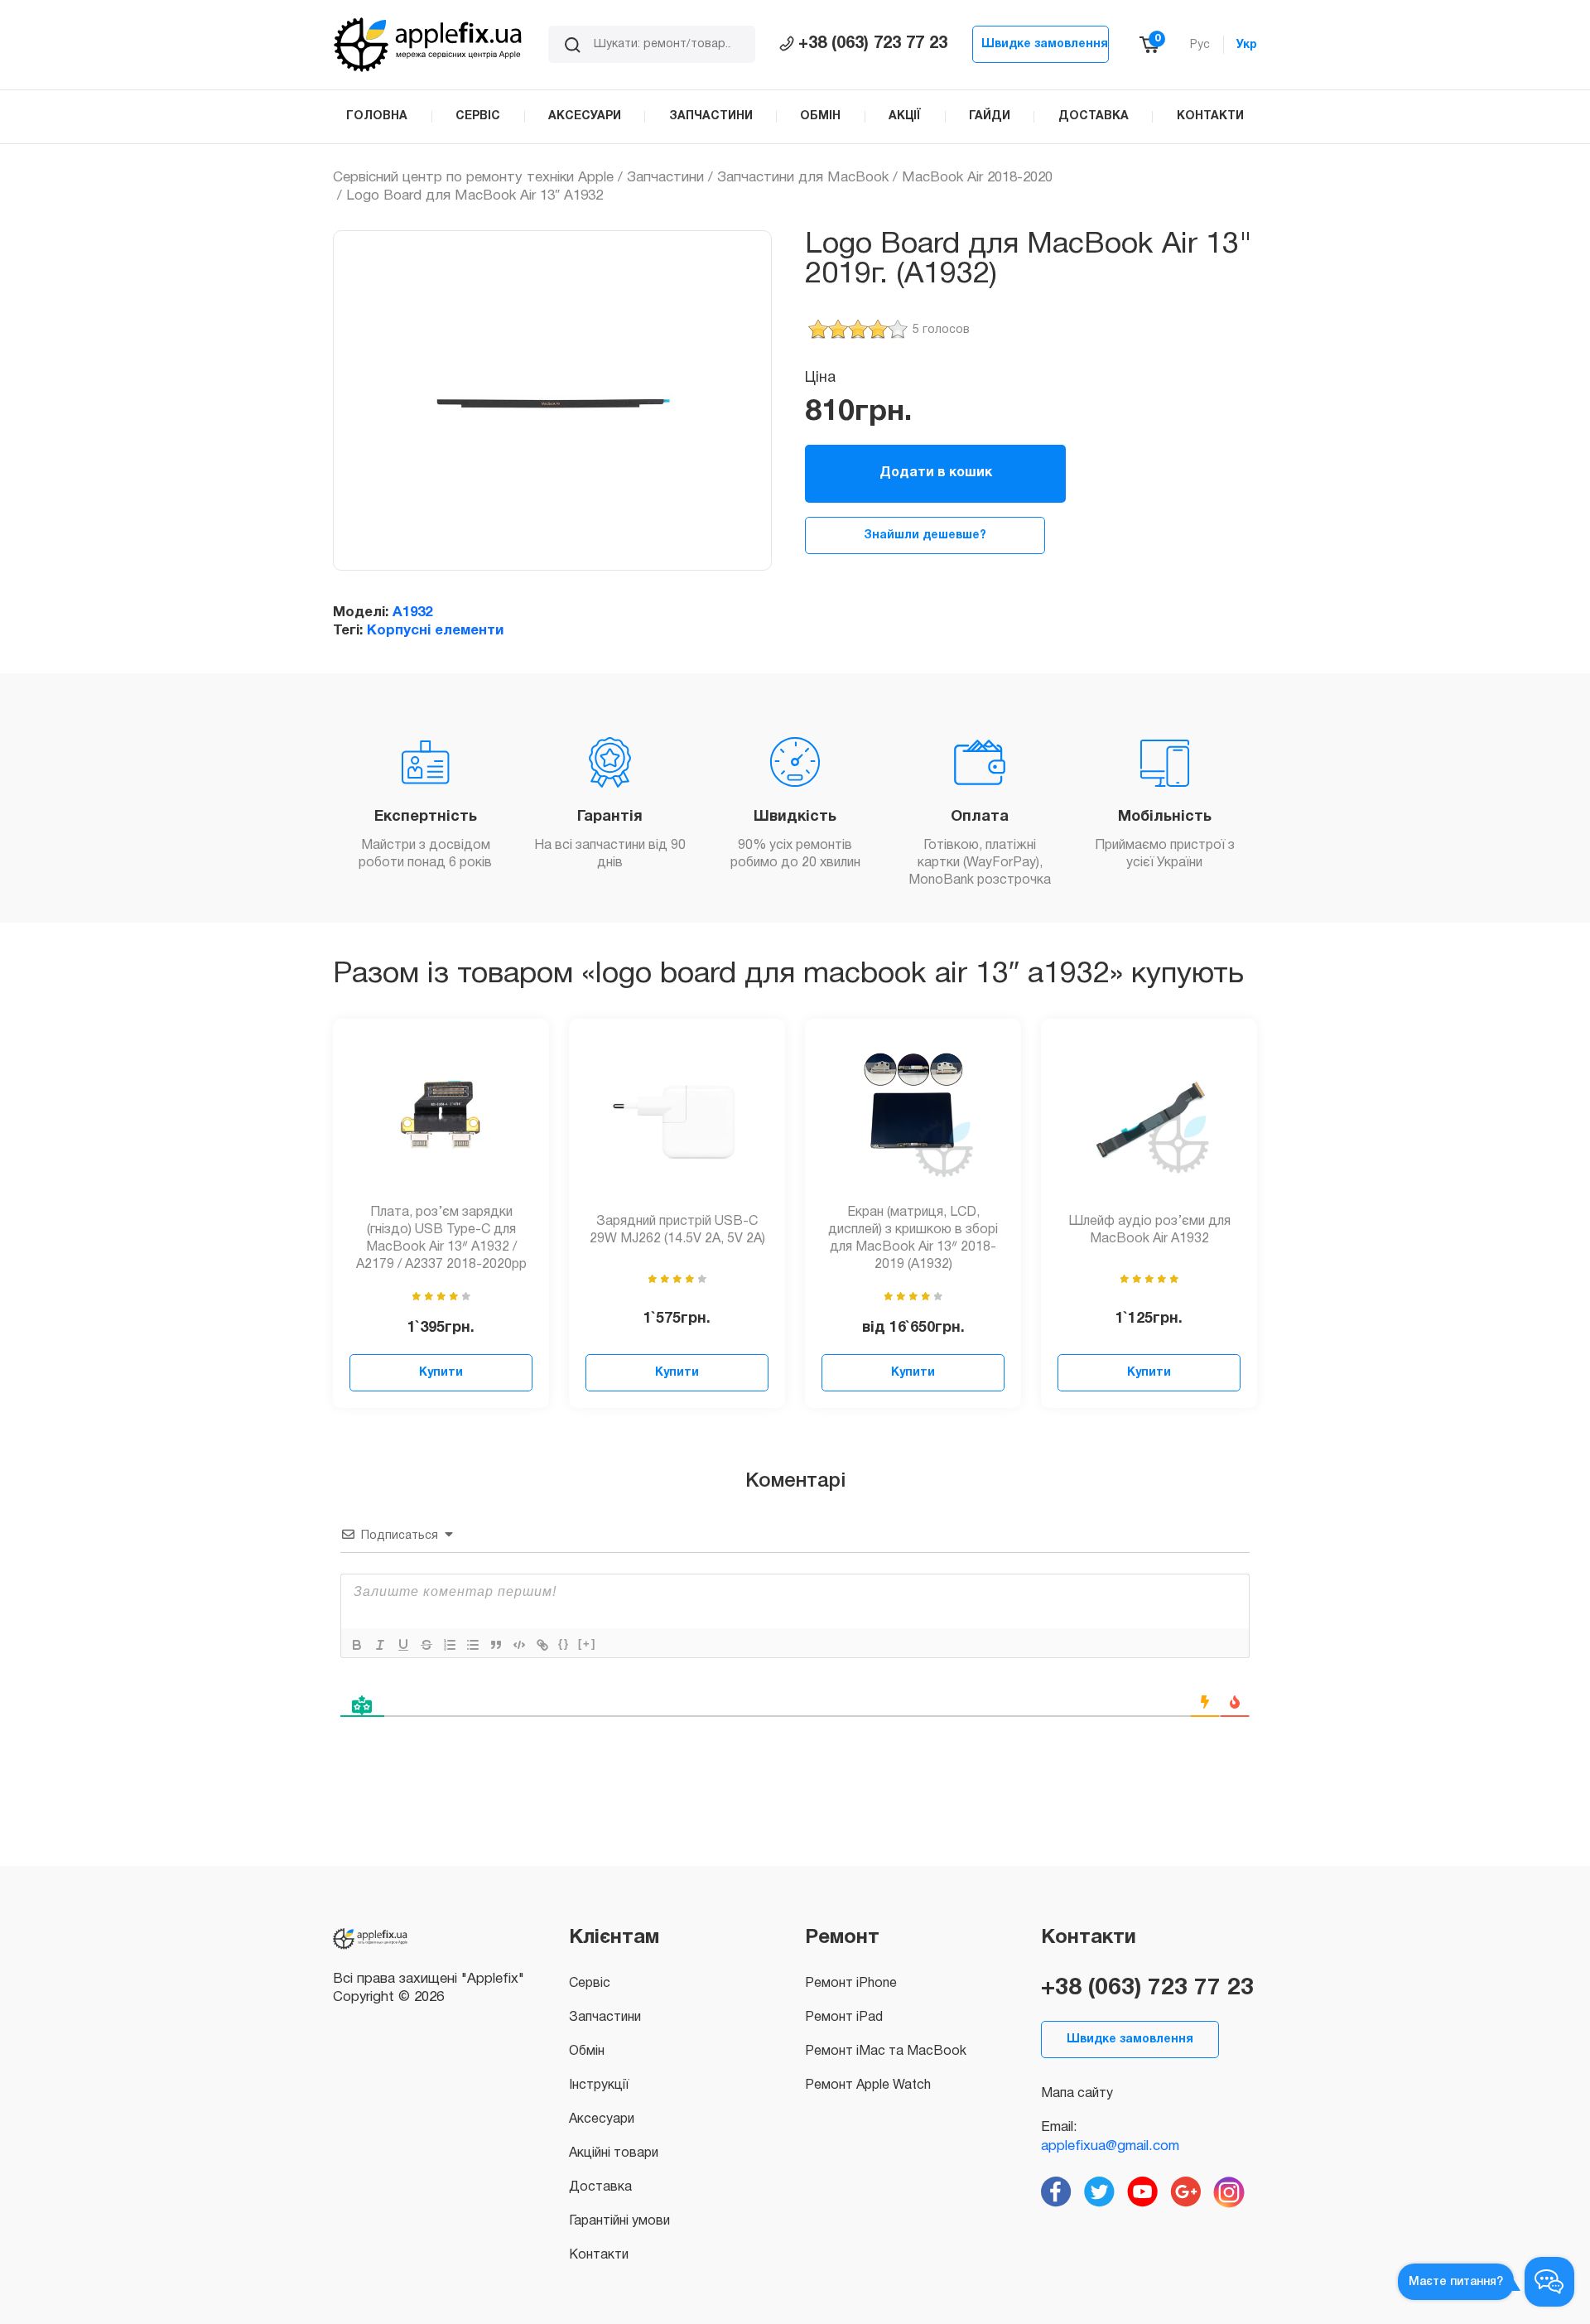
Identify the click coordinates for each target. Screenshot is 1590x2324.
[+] (587, 1644)
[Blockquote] (496, 1645)
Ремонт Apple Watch (868, 2085)
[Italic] (380, 1645)
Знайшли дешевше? (925, 535)
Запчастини (665, 178)
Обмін (587, 2052)
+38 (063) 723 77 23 (873, 44)
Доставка (600, 2187)
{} (564, 1644)
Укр (1247, 45)
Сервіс (590, 1984)
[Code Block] (519, 1645)
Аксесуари (602, 2119)
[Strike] (426, 1645)
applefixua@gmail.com (1110, 2146)
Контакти (599, 2255)
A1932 (412, 612)
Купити (441, 1373)
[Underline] (403, 1645)
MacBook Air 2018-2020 (977, 178)
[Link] (542, 1645)
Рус (1200, 45)
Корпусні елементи (435, 631)
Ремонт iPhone (851, 1984)
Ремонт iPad (844, 2018)
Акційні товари (614, 2153)
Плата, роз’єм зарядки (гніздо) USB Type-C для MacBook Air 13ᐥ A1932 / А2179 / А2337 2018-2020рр (441, 1238)
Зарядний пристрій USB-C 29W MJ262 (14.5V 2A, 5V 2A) (677, 1230)
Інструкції (599, 2085)
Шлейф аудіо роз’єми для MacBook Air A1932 (1149, 1230)
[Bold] (357, 1645)
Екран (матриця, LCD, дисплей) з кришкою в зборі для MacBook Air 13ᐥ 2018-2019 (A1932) (913, 1238)
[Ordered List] (450, 1645)
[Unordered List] (473, 1645)
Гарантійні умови (619, 2221)
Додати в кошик (936, 473)
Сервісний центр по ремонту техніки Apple (473, 178)
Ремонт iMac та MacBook (886, 2052)
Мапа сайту (1077, 2094)
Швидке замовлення (1045, 44)
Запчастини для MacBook (803, 178)
